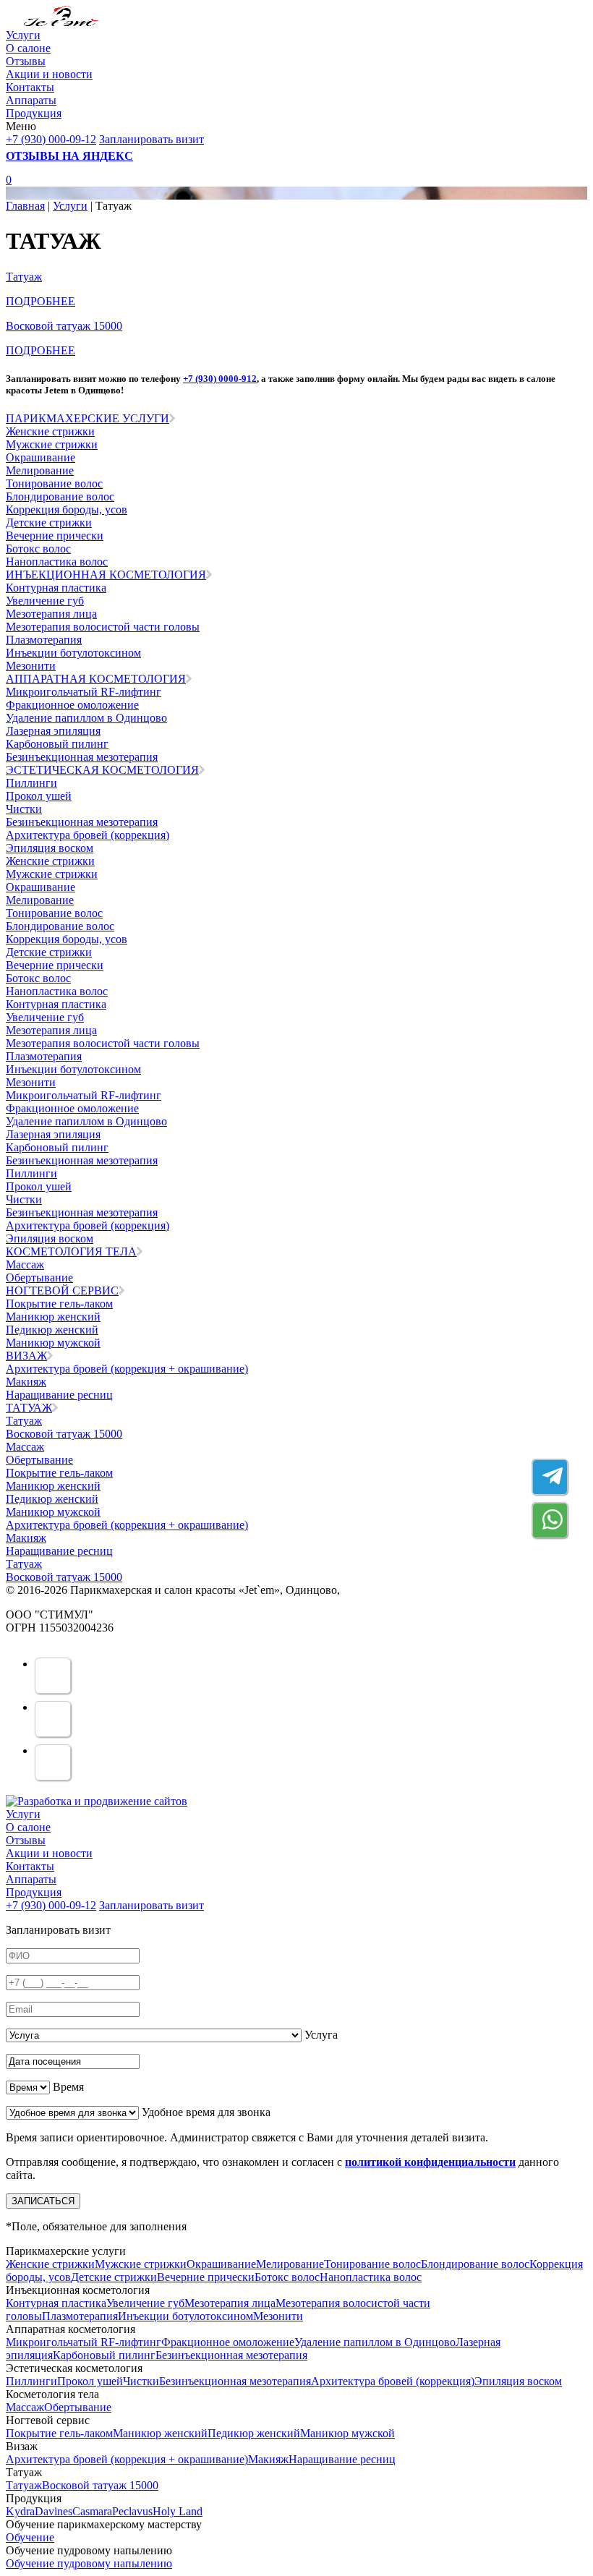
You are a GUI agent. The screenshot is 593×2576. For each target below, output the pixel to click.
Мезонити (31, 666)
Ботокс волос (38, 549)
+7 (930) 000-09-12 (51, 139)
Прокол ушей (39, 796)
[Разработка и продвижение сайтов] (97, 1801)
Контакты (30, 87)
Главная (25, 206)
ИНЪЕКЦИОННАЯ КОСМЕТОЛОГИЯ (106, 575)
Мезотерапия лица (51, 614)
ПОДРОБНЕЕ (40, 301)
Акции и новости (49, 74)
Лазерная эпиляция (53, 731)
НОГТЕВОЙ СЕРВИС (62, 1291)
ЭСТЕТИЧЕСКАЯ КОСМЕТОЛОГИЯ (102, 770)
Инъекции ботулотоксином (73, 653)
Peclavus (132, 2511)
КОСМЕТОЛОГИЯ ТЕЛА (71, 1251)
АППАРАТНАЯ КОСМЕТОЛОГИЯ (96, 679)
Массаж (25, 1264)
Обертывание (39, 1278)
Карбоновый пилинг (57, 744)
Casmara (92, 2511)
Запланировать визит (152, 139)
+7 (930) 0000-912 (220, 379)
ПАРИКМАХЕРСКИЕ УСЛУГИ (88, 418)
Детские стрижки (49, 523)
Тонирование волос (54, 483)
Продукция (34, 113)
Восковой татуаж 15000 (64, 1434)
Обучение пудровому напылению (89, 2563)
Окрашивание (40, 457)
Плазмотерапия (44, 640)
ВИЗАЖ (26, 1356)
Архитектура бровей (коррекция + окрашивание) (127, 1369)
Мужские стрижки (52, 444)
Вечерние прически (55, 536)
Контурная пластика (56, 588)
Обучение (30, 2537)
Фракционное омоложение (72, 705)
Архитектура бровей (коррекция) (88, 835)
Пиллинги (31, 783)
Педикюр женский (52, 1330)
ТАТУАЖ (29, 1408)
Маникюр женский (53, 1317)
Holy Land (178, 2511)
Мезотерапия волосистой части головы (103, 627)
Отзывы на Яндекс (69, 156)
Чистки (24, 809)
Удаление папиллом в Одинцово (86, 718)
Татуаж (24, 277)
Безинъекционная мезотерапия (82, 757)
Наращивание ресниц (59, 1395)
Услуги (23, 35)
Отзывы (26, 61)
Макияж (26, 1382)
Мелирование (40, 470)
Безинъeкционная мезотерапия (82, 822)
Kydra (20, 2511)
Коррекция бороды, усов (67, 509)
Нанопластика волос (57, 562)
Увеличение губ (45, 601)
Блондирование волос (60, 496)
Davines (54, 2511)
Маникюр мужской (53, 1343)
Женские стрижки (50, 431)
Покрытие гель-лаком (59, 1304)
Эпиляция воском (50, 848)
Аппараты (31, 100)
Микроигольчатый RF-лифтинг (84, 692)
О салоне (28, 48)
